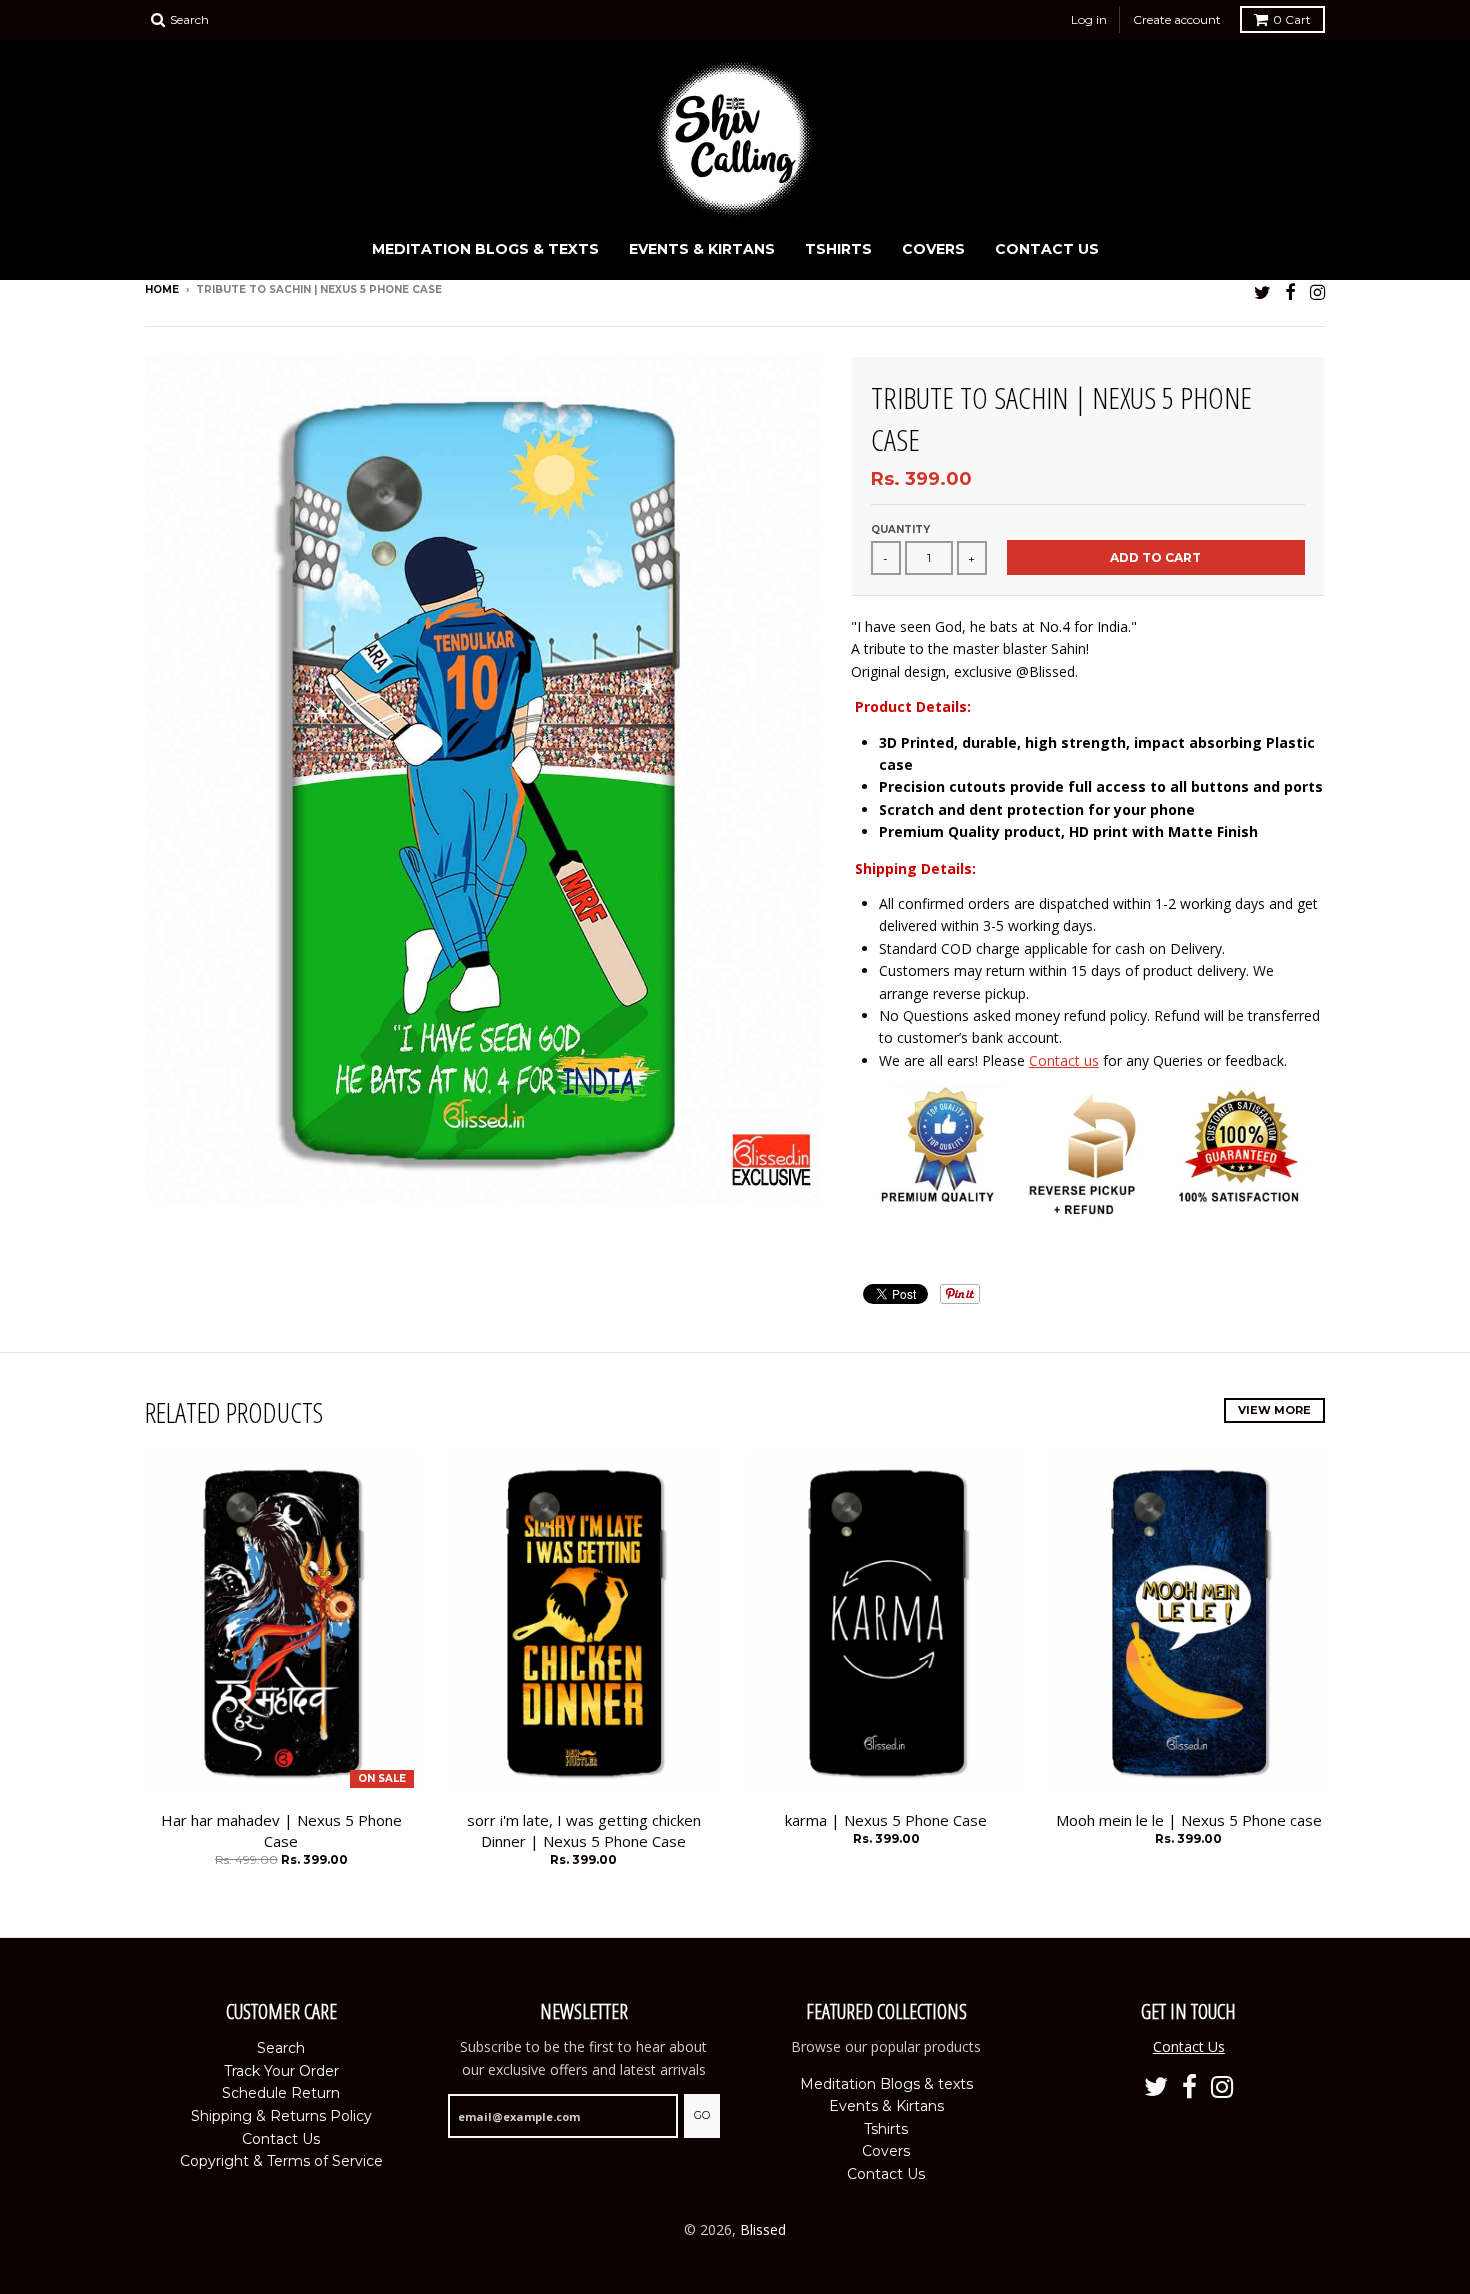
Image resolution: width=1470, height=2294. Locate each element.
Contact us (1064, 1060)
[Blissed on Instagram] (1317, 291)
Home (162, 289)
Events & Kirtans (702, 249)
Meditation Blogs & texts (485, 249)
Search (281, 2048)
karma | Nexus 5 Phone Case (886, 1820)
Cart (1292, 19)
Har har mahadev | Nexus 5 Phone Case (281, 1830)
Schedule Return (281, 2093)
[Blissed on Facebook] (1290, 291)
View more (1274, 1410)
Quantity (900, 529)
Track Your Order (281, 2071)
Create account (1177, 19)
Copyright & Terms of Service (281, 2161)
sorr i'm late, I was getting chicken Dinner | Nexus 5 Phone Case (584, 1830)
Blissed (763, 2229)
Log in (1089, 19)
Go (702, 2115)
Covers (933, 249)
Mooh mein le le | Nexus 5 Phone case (1189, 1820)
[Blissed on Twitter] (1262, 291)
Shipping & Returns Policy (281, 2116)
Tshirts (838, 249)
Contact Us (1047, 249)
